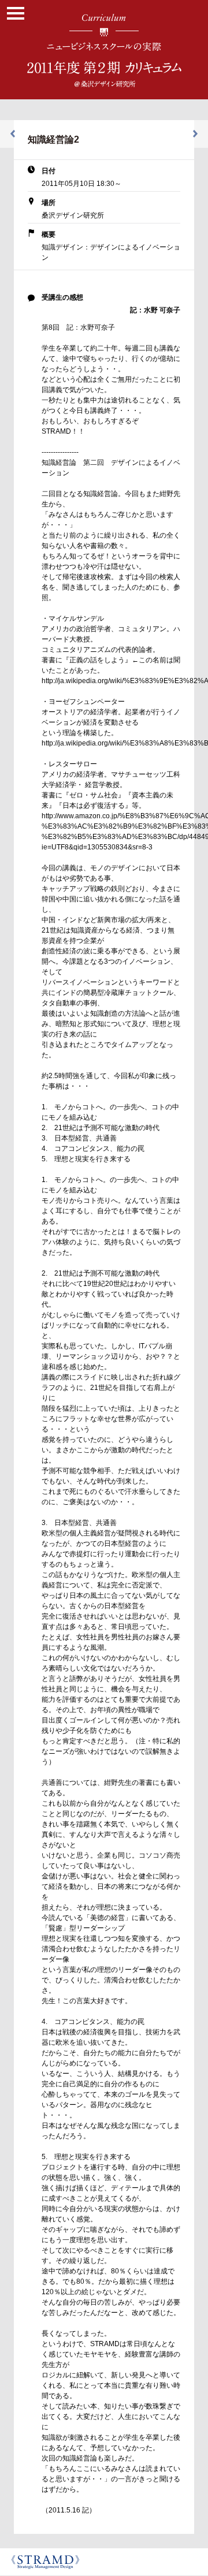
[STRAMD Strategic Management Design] (48, 2562)
